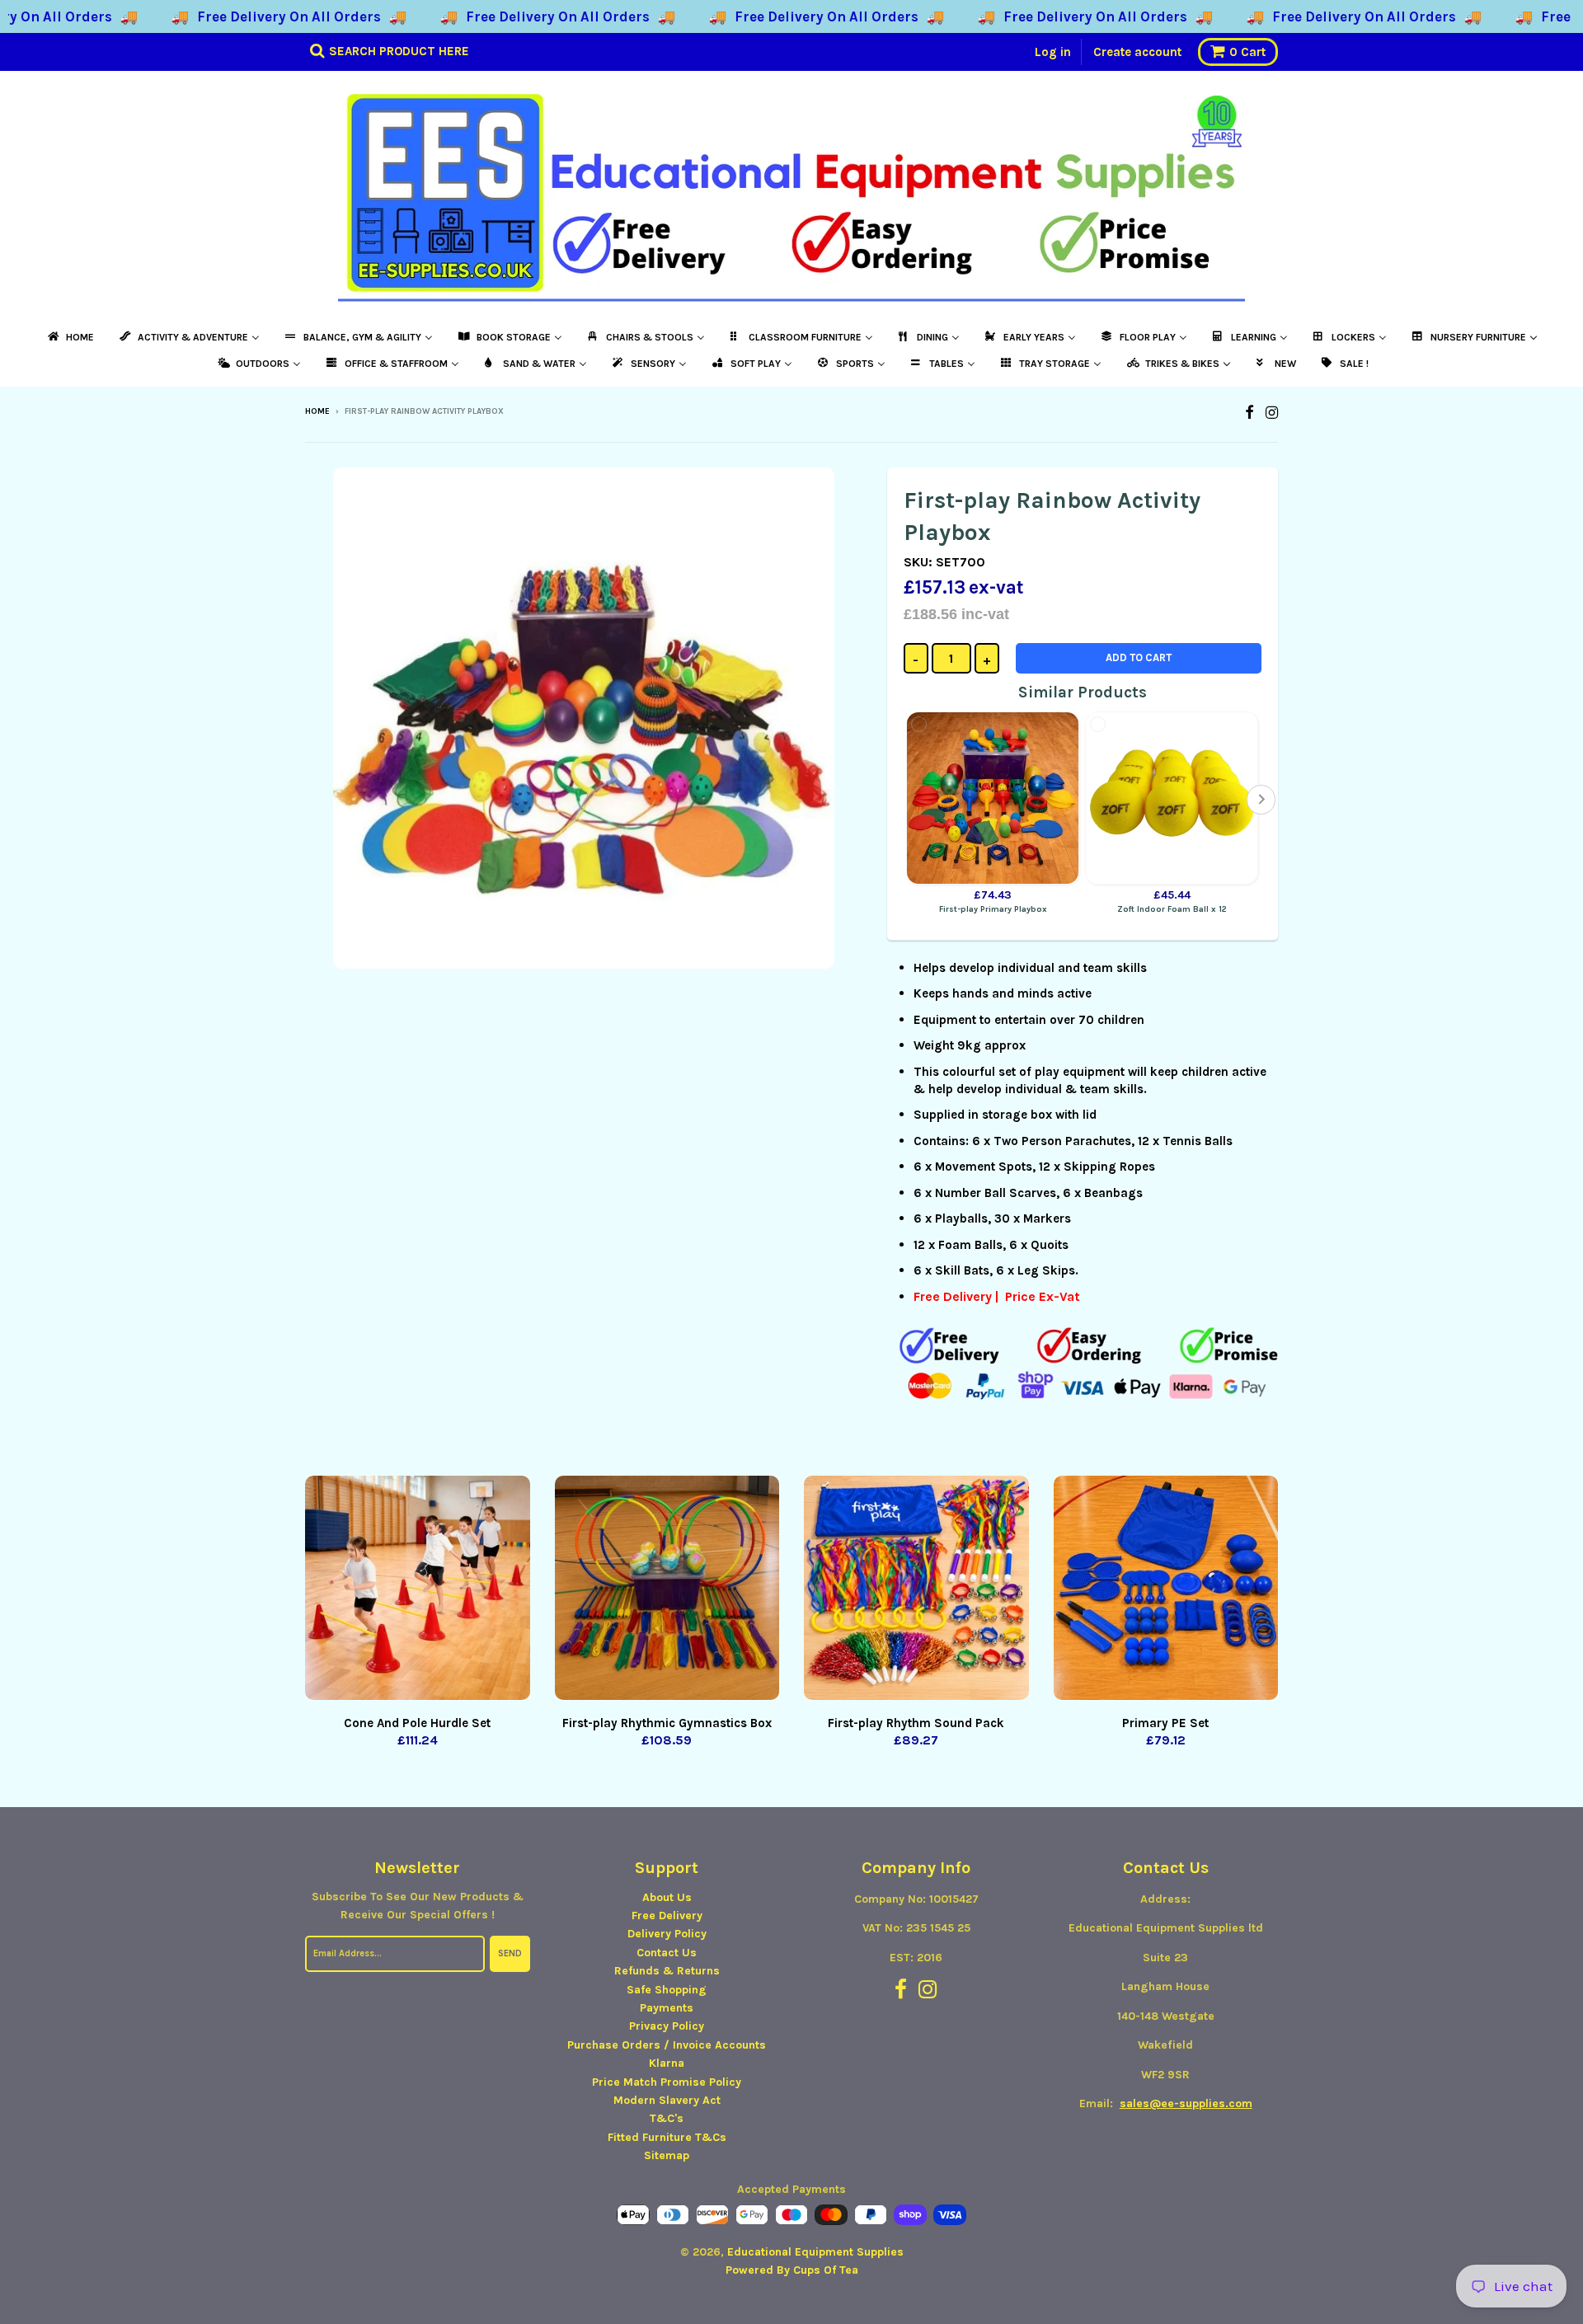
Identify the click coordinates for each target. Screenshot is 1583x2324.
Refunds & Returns (667, 1971)
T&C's (667, 2118)
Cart (1247, 52)
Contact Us (667, 1953)
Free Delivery (667, 1916)
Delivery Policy (667, 1934)
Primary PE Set (1165, 1723)
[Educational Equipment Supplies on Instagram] (1272, 413)
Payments (667, 2008)
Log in (1053, 52)
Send (510, 1953)
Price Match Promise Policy (667, 2082)
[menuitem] (70, 337)
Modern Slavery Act (667, 2100)
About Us (667, 1897)
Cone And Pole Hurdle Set (417, 1723)
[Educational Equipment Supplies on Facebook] (1249, 413)
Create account (1137, 52)
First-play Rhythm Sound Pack (916, 1723)
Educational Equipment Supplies (815, 2252)
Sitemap (667, 2155)
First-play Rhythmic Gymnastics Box (667, 1723)
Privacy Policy (667, 2026)
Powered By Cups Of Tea (792, 2270)
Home (317, 411)
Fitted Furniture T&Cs (667, 2137)
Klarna (667, 2063)
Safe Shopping (667, 1990)
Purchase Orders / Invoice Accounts (667, 2045)
